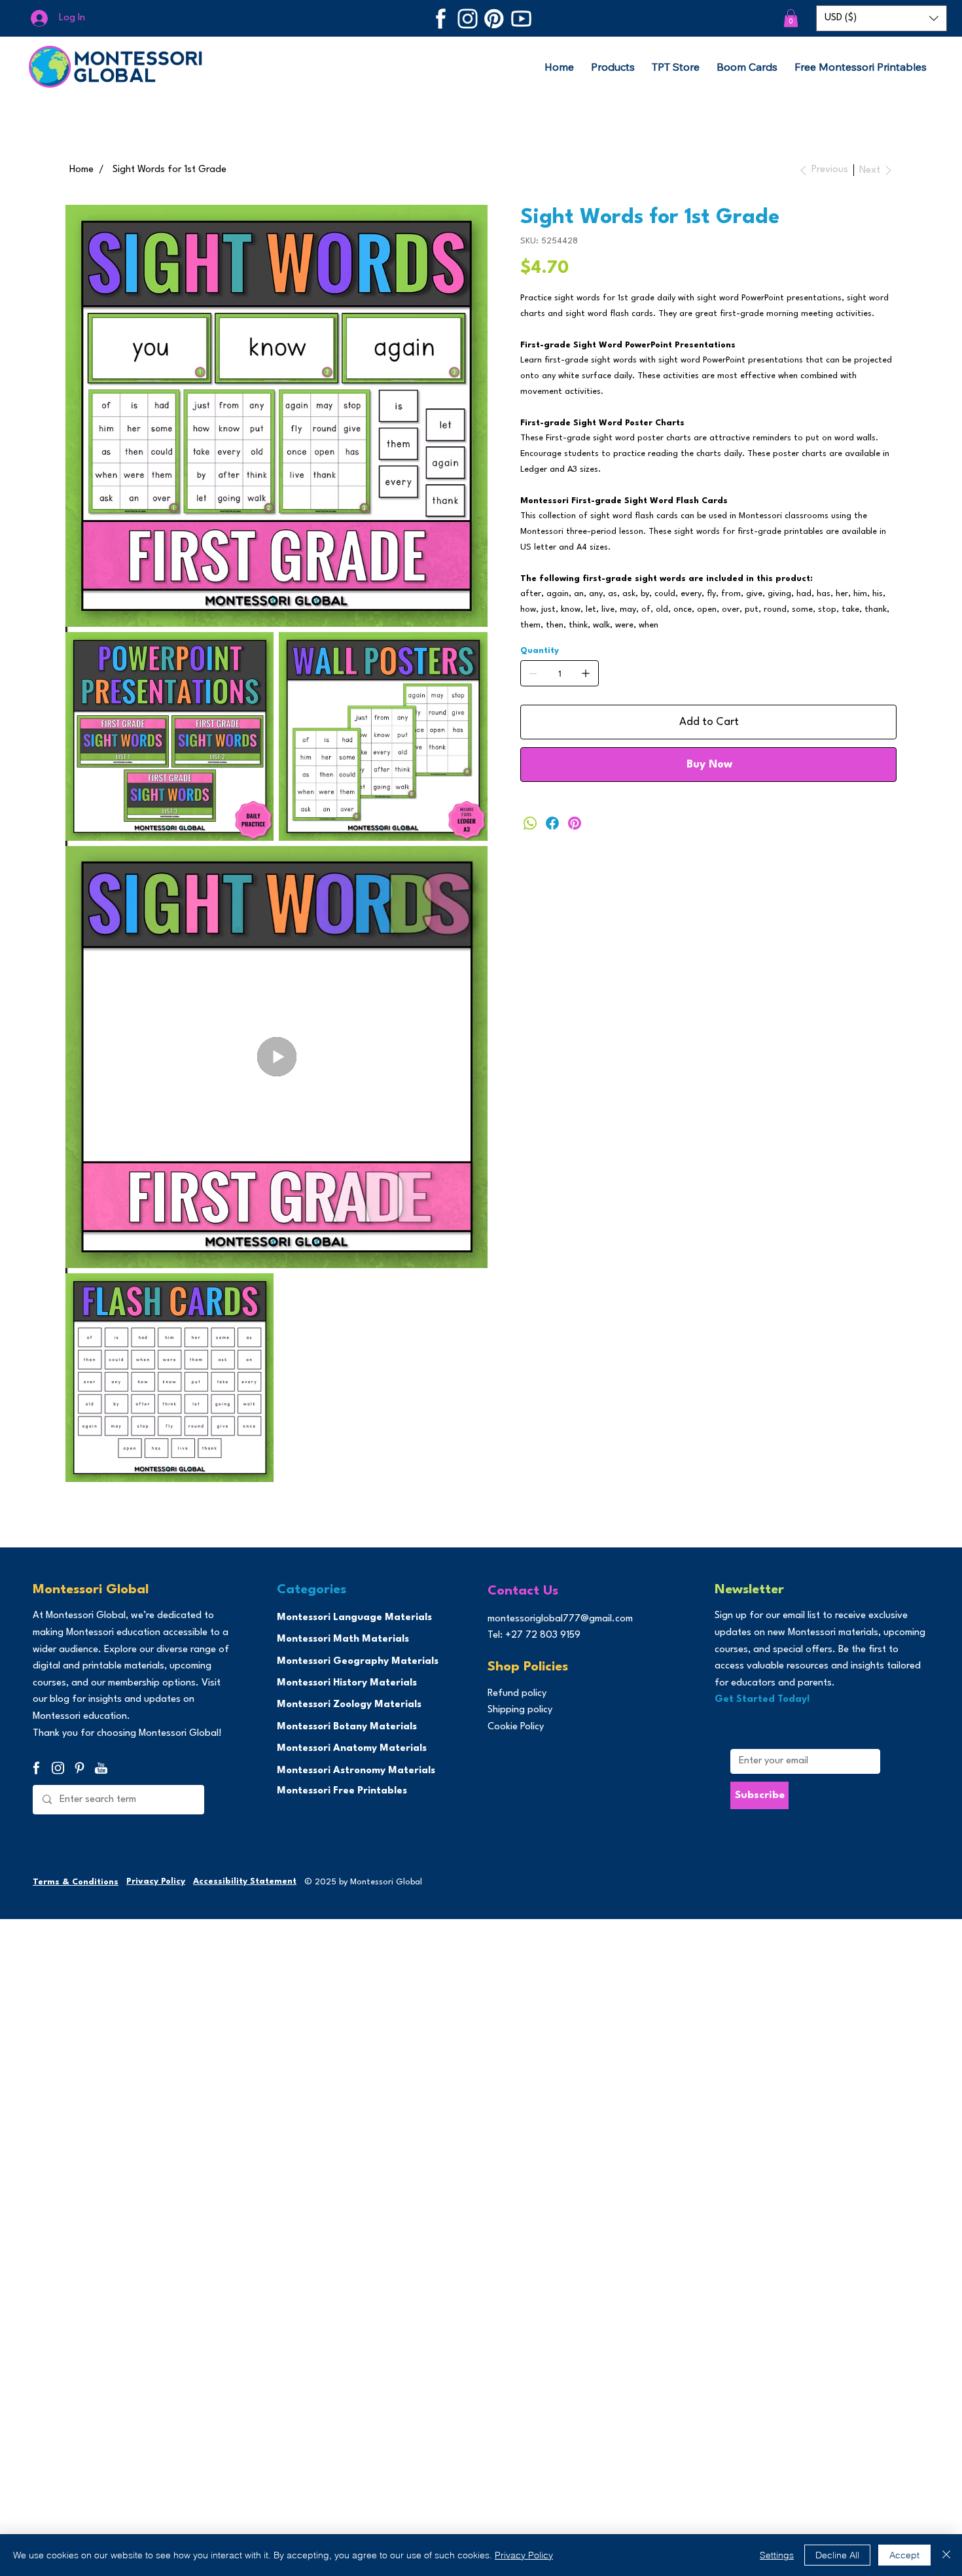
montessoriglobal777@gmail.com (560, 1619)
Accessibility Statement (245, 1881)
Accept (904, 2555)
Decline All (837, 2555)
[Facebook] (552, 823)
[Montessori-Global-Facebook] (441, 19)
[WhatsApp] (530, 823)
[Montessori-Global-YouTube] (521, 19)
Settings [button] (777, 2555)
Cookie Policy (516, 1727)
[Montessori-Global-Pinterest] (494, 19)
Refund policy (517, 1694)
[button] (791, 18)
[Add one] (586, 673)
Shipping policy (520, 1710)
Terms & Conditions (76, 1882)
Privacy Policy (156, 1881)
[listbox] (882, 18)
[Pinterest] (575, 823)
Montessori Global (91, 1590)
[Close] (946, 2555)
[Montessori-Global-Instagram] (468, 19)
